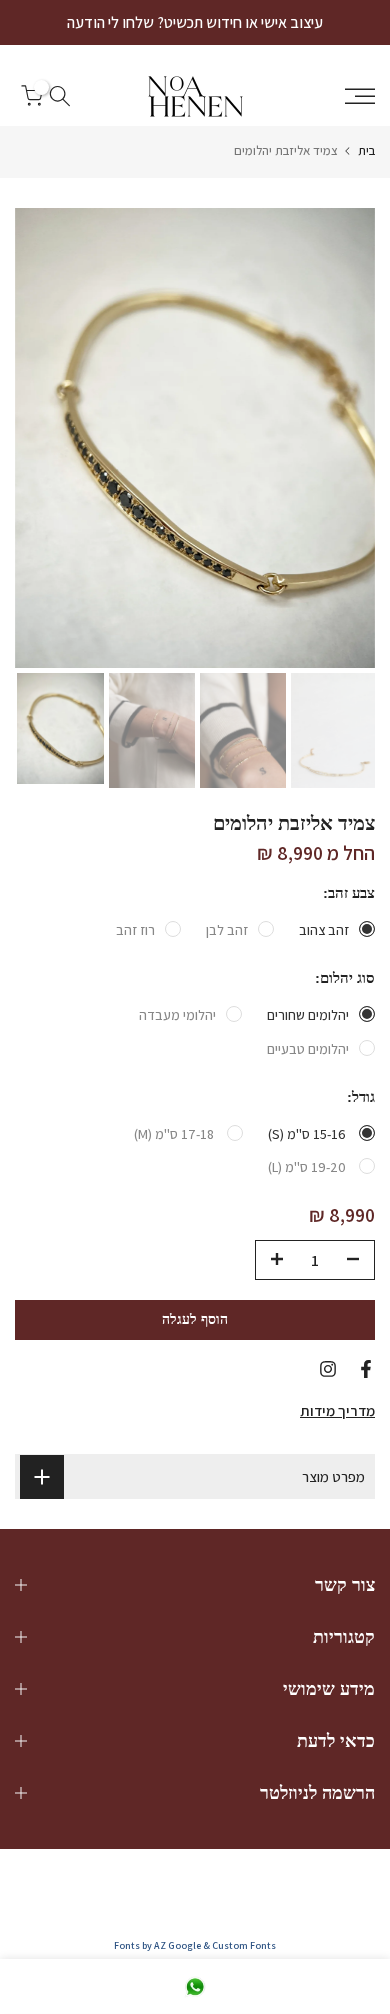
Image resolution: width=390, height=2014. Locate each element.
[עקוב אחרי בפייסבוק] (366, 1369)
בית (366, 150)
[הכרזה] (195, 22)
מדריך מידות (337, 1410)
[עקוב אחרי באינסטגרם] (328, 1369)
